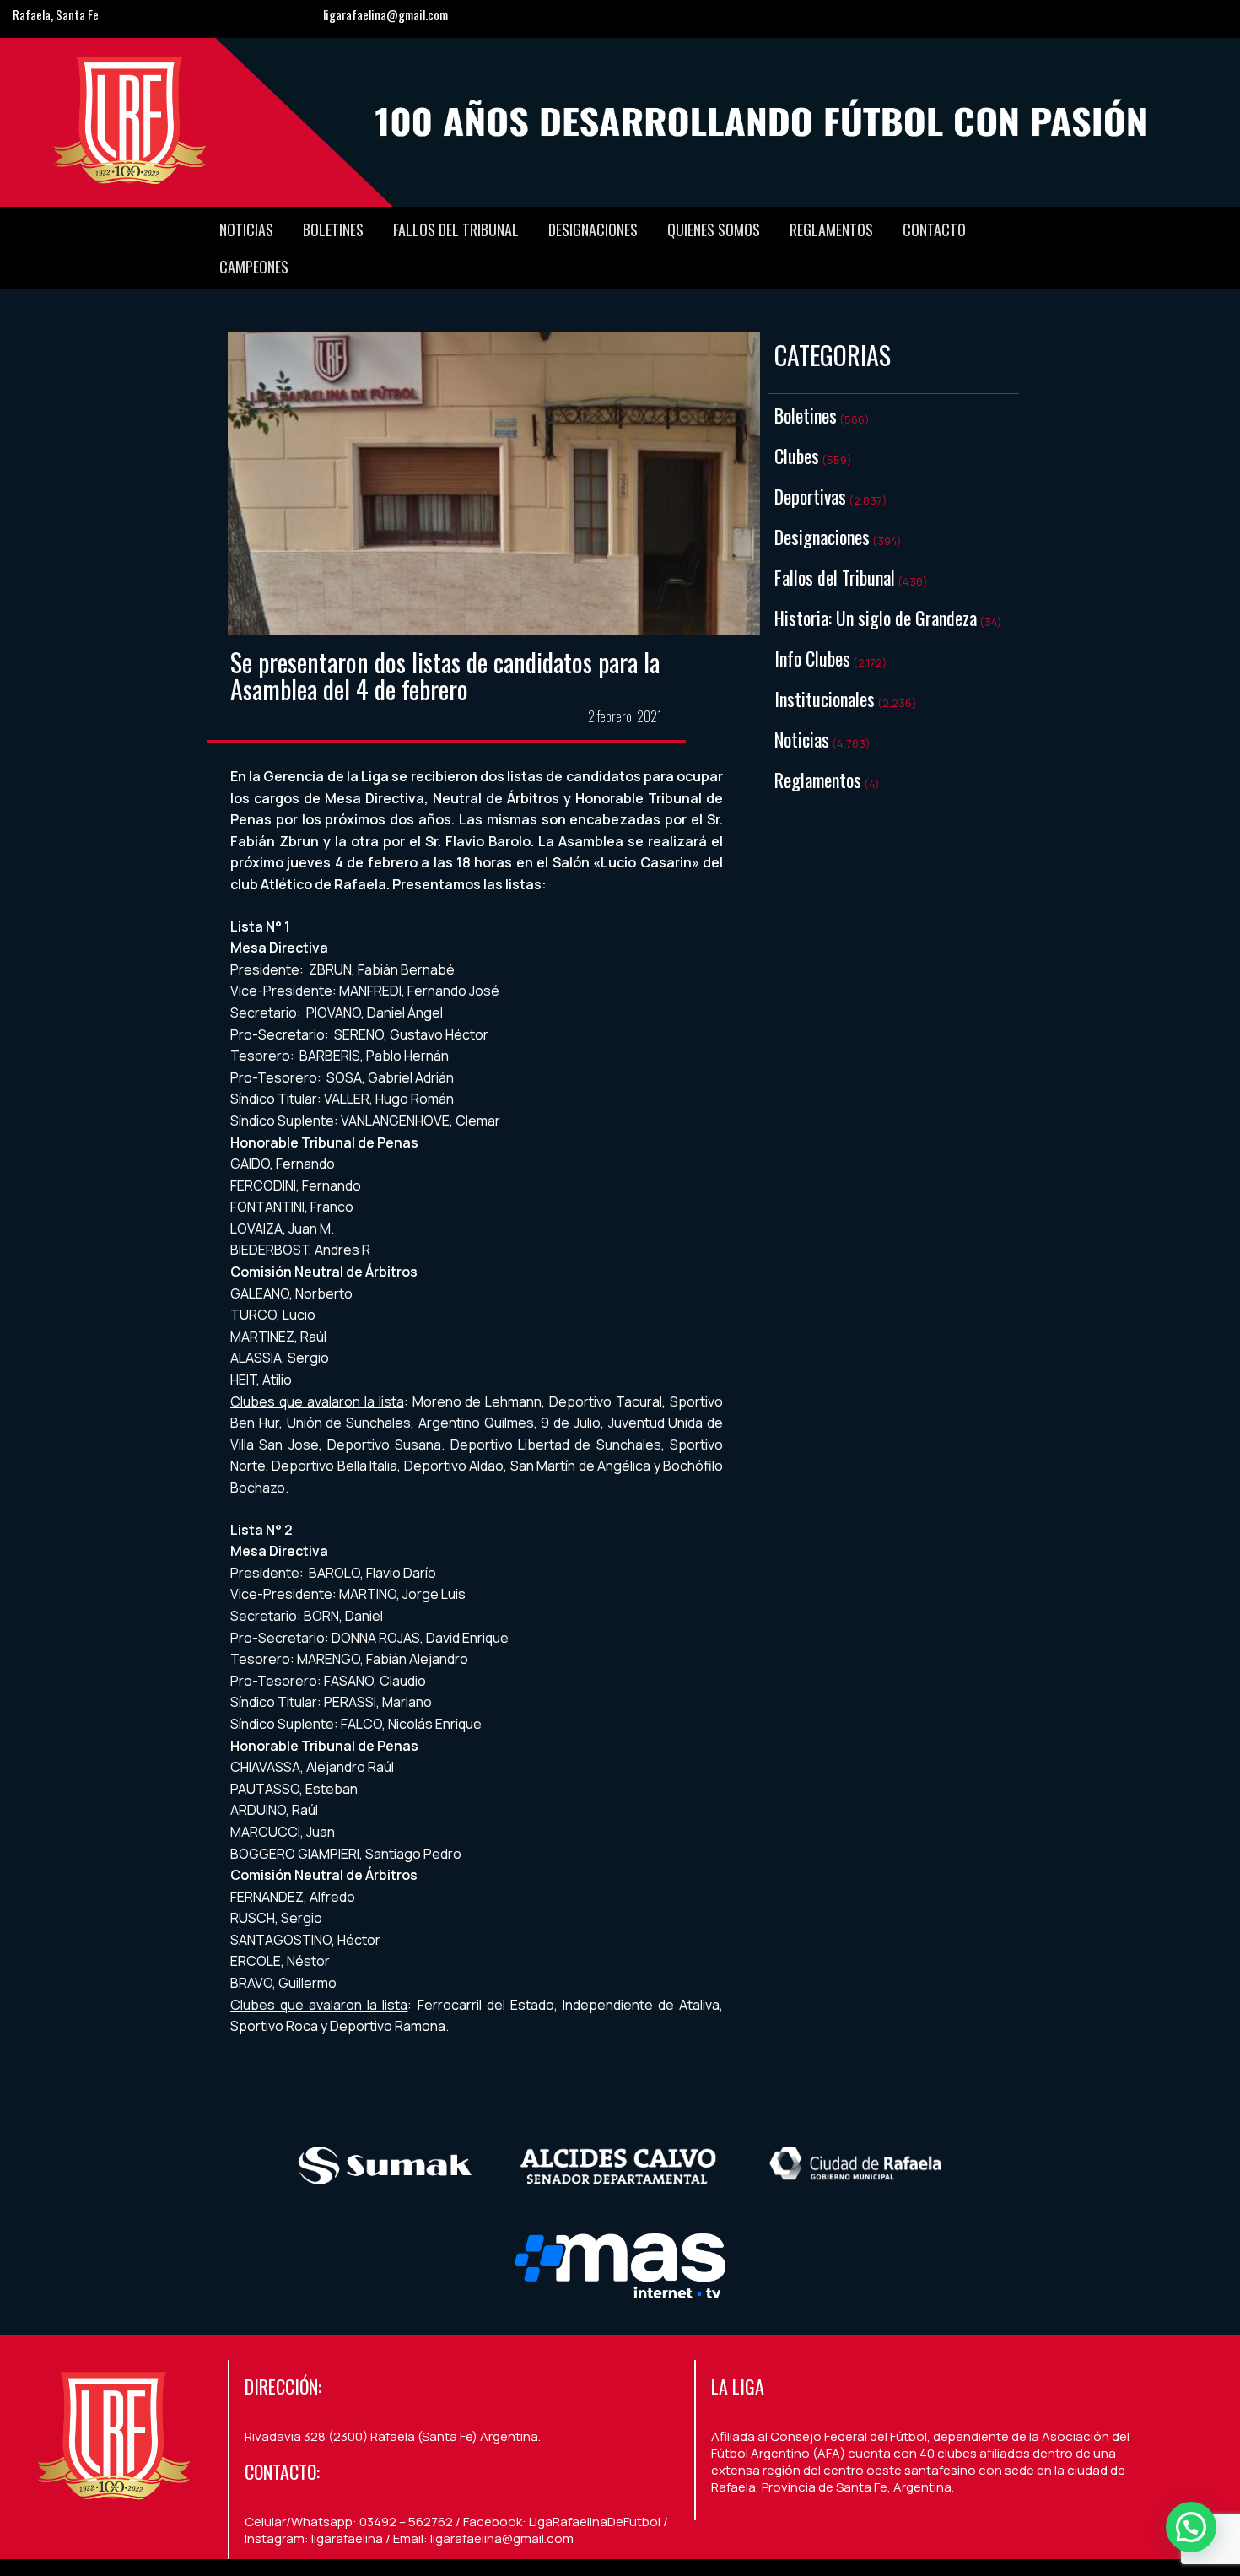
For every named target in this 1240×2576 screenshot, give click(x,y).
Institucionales (825, 699)
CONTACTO (934, 230)
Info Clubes (812, 658)
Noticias (246, 230)
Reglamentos (831, 230)
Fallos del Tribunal (456, 230)
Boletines (333, 230)
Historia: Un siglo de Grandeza (876, 618)
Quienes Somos (714, 230)
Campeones (254, 267)
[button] (1191, 2527)
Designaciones (593, 230)
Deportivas (810, 496)
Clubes (797, 456)
